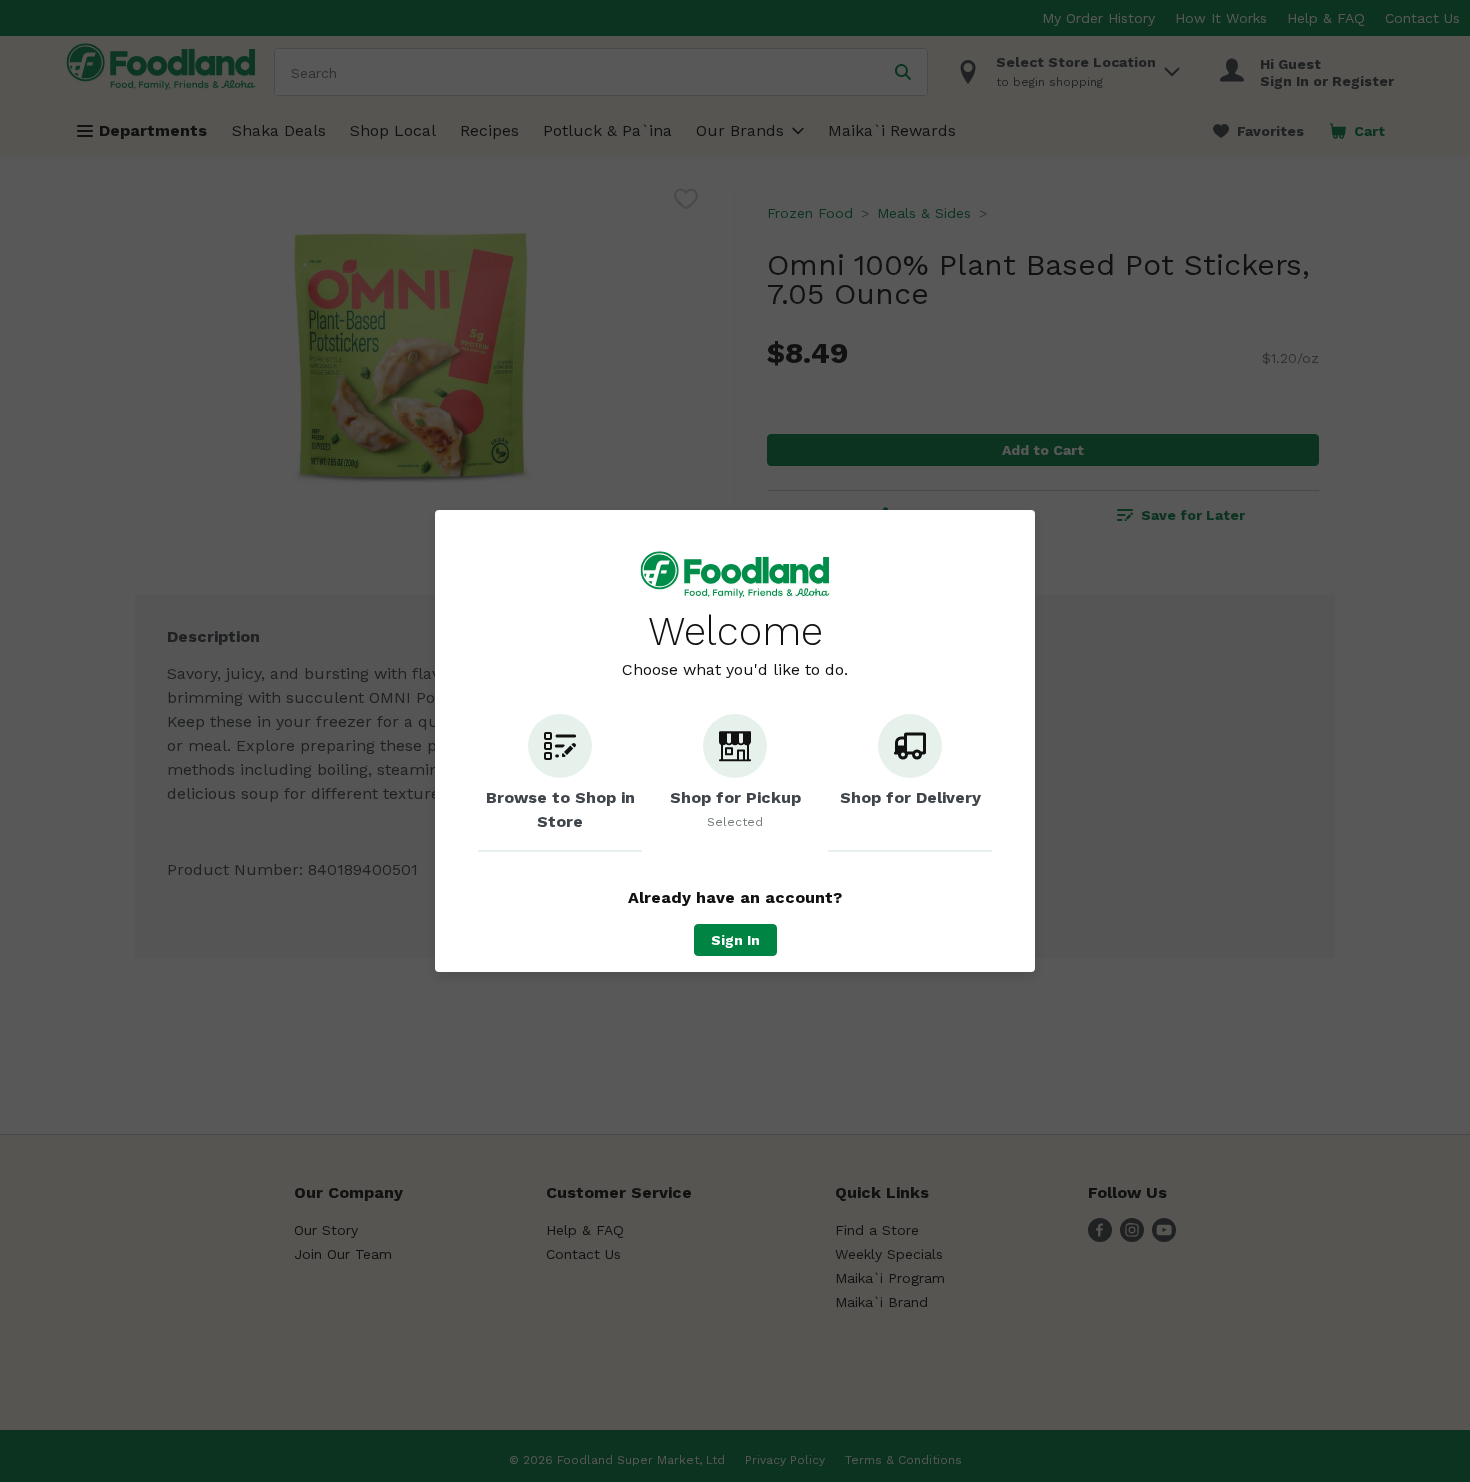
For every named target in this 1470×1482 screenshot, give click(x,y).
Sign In (735, 940)
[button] (560, 783)
